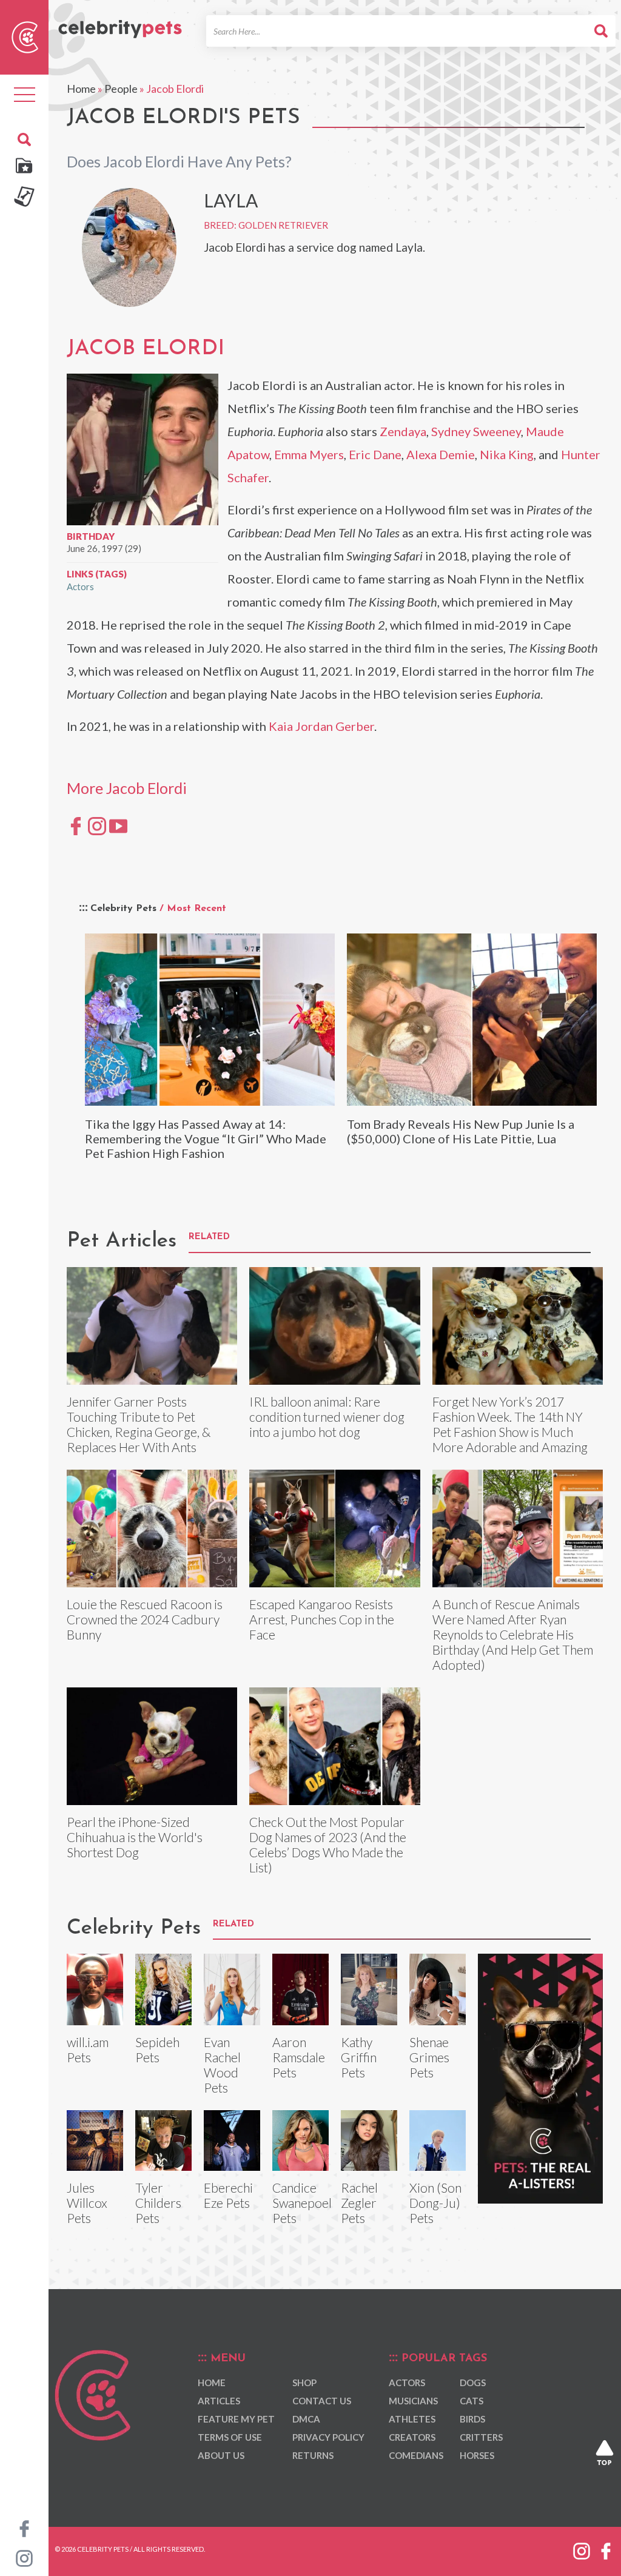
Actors (80, 587)
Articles (219, 2401)
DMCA (306, 2419)
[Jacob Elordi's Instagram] (97, 825)
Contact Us (322, 2401)
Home (81, 89)
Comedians (416, 2455)
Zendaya (403, 431)
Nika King (507, 454)
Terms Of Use (230, 2437)
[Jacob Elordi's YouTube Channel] (118, 825)
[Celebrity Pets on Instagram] (24, 2557)
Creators (412, 2437)
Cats (472, 2401)
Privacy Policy (328, 2437)
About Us (221, 2455)
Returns (313, 2455)
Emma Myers (309, 454)
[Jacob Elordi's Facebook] (76, 825)
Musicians (413, 2401)
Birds (472, 2419)
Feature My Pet (236, 2419)
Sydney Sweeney (476, 431)
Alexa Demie (441, 454)
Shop (304, 2383)
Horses (477, 2455)
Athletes (412, 2419)
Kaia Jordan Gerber (321, 726)
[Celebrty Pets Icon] (25, 36)
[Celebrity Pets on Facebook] (24, 2527)
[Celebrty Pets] (120, 24)
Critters (481, 2437)
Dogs (473, 2383)
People (121, 89)
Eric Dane (375, 454)
